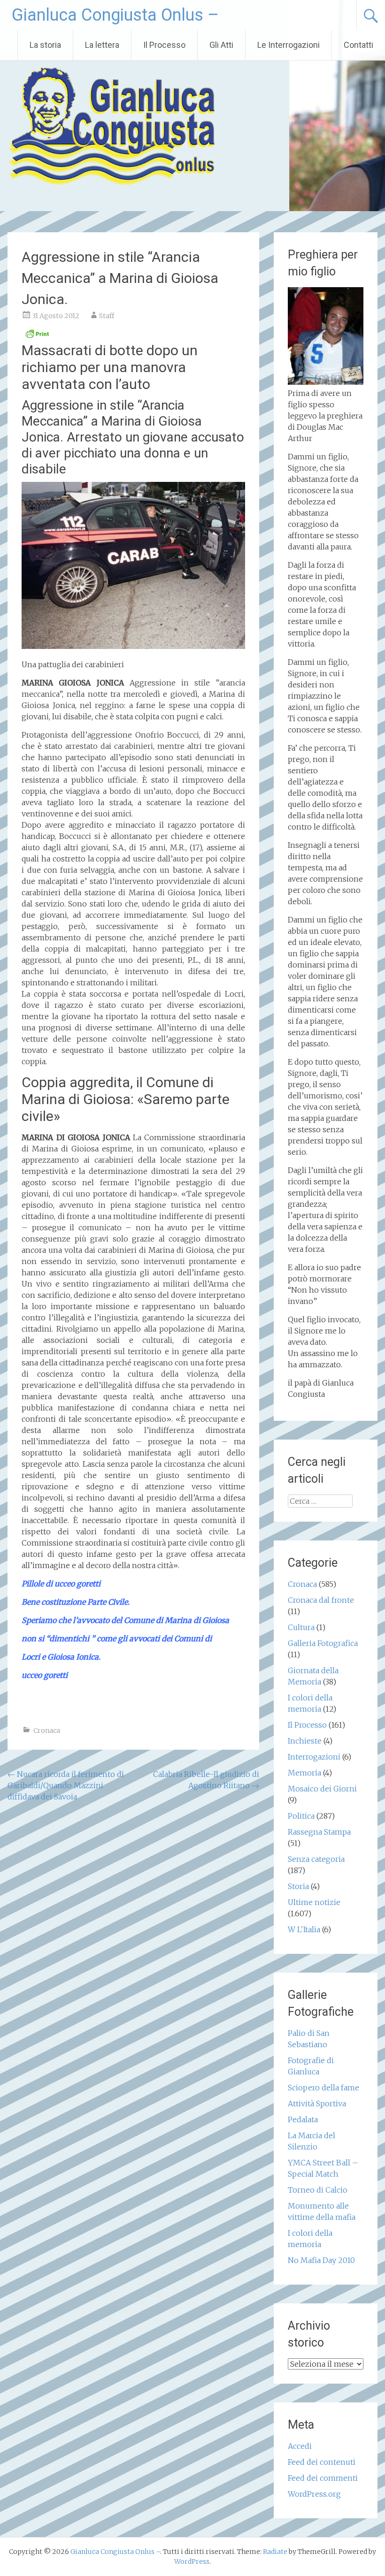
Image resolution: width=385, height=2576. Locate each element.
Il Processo (164, 45)
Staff (107, 316)
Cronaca (47, 1730)
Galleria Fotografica (323, 1643)
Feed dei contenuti (322, 2462)
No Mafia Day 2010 (321, 2260)
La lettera (102, 45)
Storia (298, 1886)
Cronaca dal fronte (321, 1600)
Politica (301, 1816)
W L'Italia (304, 1929)
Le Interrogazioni (289, 45)
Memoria (304, 1773)
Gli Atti (221, 45)
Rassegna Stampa (319, 1832)
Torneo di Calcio (318, 2190)
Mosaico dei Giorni (322, 1789)
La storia (45, 45)
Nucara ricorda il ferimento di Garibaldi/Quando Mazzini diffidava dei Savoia (66, 1785)
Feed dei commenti (323, 2478)
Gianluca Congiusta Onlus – (115, 15)
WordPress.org (314, 2494)
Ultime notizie (314, 1902)
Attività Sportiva (317, 2103)
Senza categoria (316, 1859)
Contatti (358, 45)
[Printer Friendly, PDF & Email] (37, 336)
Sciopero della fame (323, 2088)
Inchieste (305, 1741)
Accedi (300, 2446)
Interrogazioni (314, 1757)
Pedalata (303, 2119)
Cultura (301, 1627)
